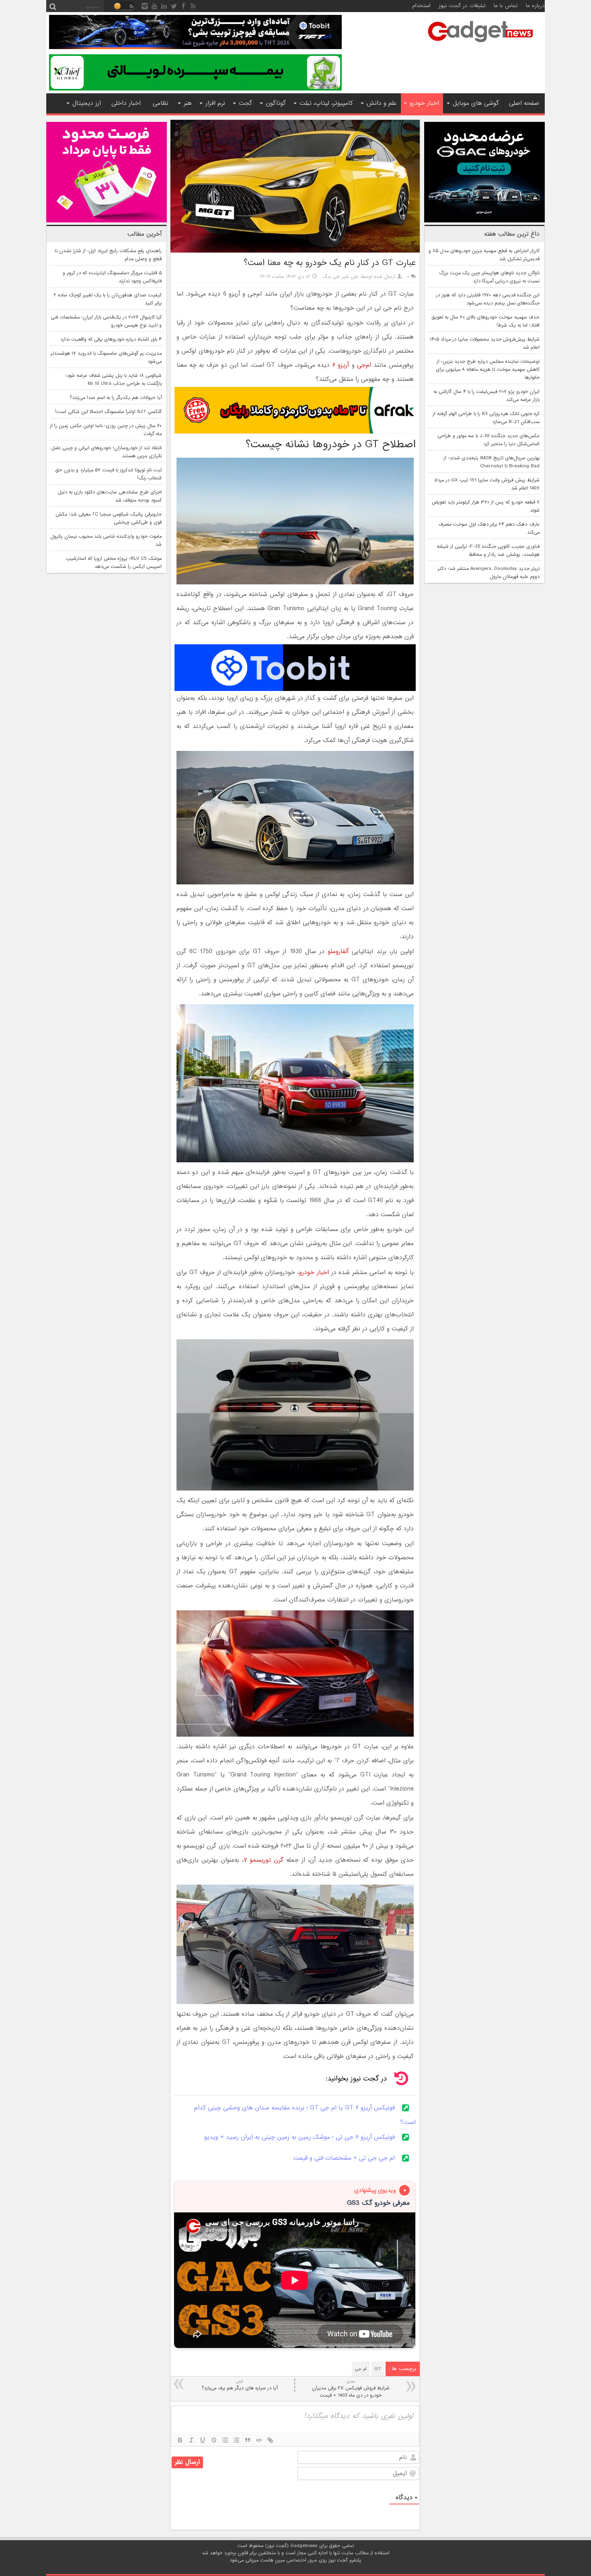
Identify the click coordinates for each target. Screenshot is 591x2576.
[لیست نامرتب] (236, 2440)
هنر (188, 103)
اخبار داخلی (126, 103)
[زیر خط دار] (203, 2440)
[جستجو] (53, 6)
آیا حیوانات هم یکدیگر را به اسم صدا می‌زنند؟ (116, 398)
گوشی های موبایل (476, 103)
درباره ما (535, 6)
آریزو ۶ (342, 365)
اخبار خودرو (424, 103)
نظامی (161, 103)
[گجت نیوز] (480, 45)
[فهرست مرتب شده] (225, 2440)
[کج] (191, 2440)
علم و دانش (382, 103)
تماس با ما (506, 6)
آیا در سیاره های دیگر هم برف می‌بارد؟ (239, 2385)
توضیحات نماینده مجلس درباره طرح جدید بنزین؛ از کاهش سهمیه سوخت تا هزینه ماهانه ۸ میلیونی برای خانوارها (488, 370)
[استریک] (214, 2440)
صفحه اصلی (524, 103)
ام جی (361, 2369)
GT (378, 2369)
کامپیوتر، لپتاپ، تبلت (326, 103)
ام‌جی (364, 365)
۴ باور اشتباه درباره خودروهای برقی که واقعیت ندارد (111, 339)
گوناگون (276, 103)
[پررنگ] (180, 2440)
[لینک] (270, 2440)
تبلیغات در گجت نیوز (462, 6)
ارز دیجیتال (87, 103)
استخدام (421, 6)
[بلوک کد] (259, 2440)
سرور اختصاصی (302, 2560)
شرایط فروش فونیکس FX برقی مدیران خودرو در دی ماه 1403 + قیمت (351, 2389)
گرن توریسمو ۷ (264, 1860)
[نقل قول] (248, 2440)
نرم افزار (215, 103)
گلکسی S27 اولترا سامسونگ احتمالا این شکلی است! (108, 412)
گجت (245, 103)
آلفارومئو (338, 952)
